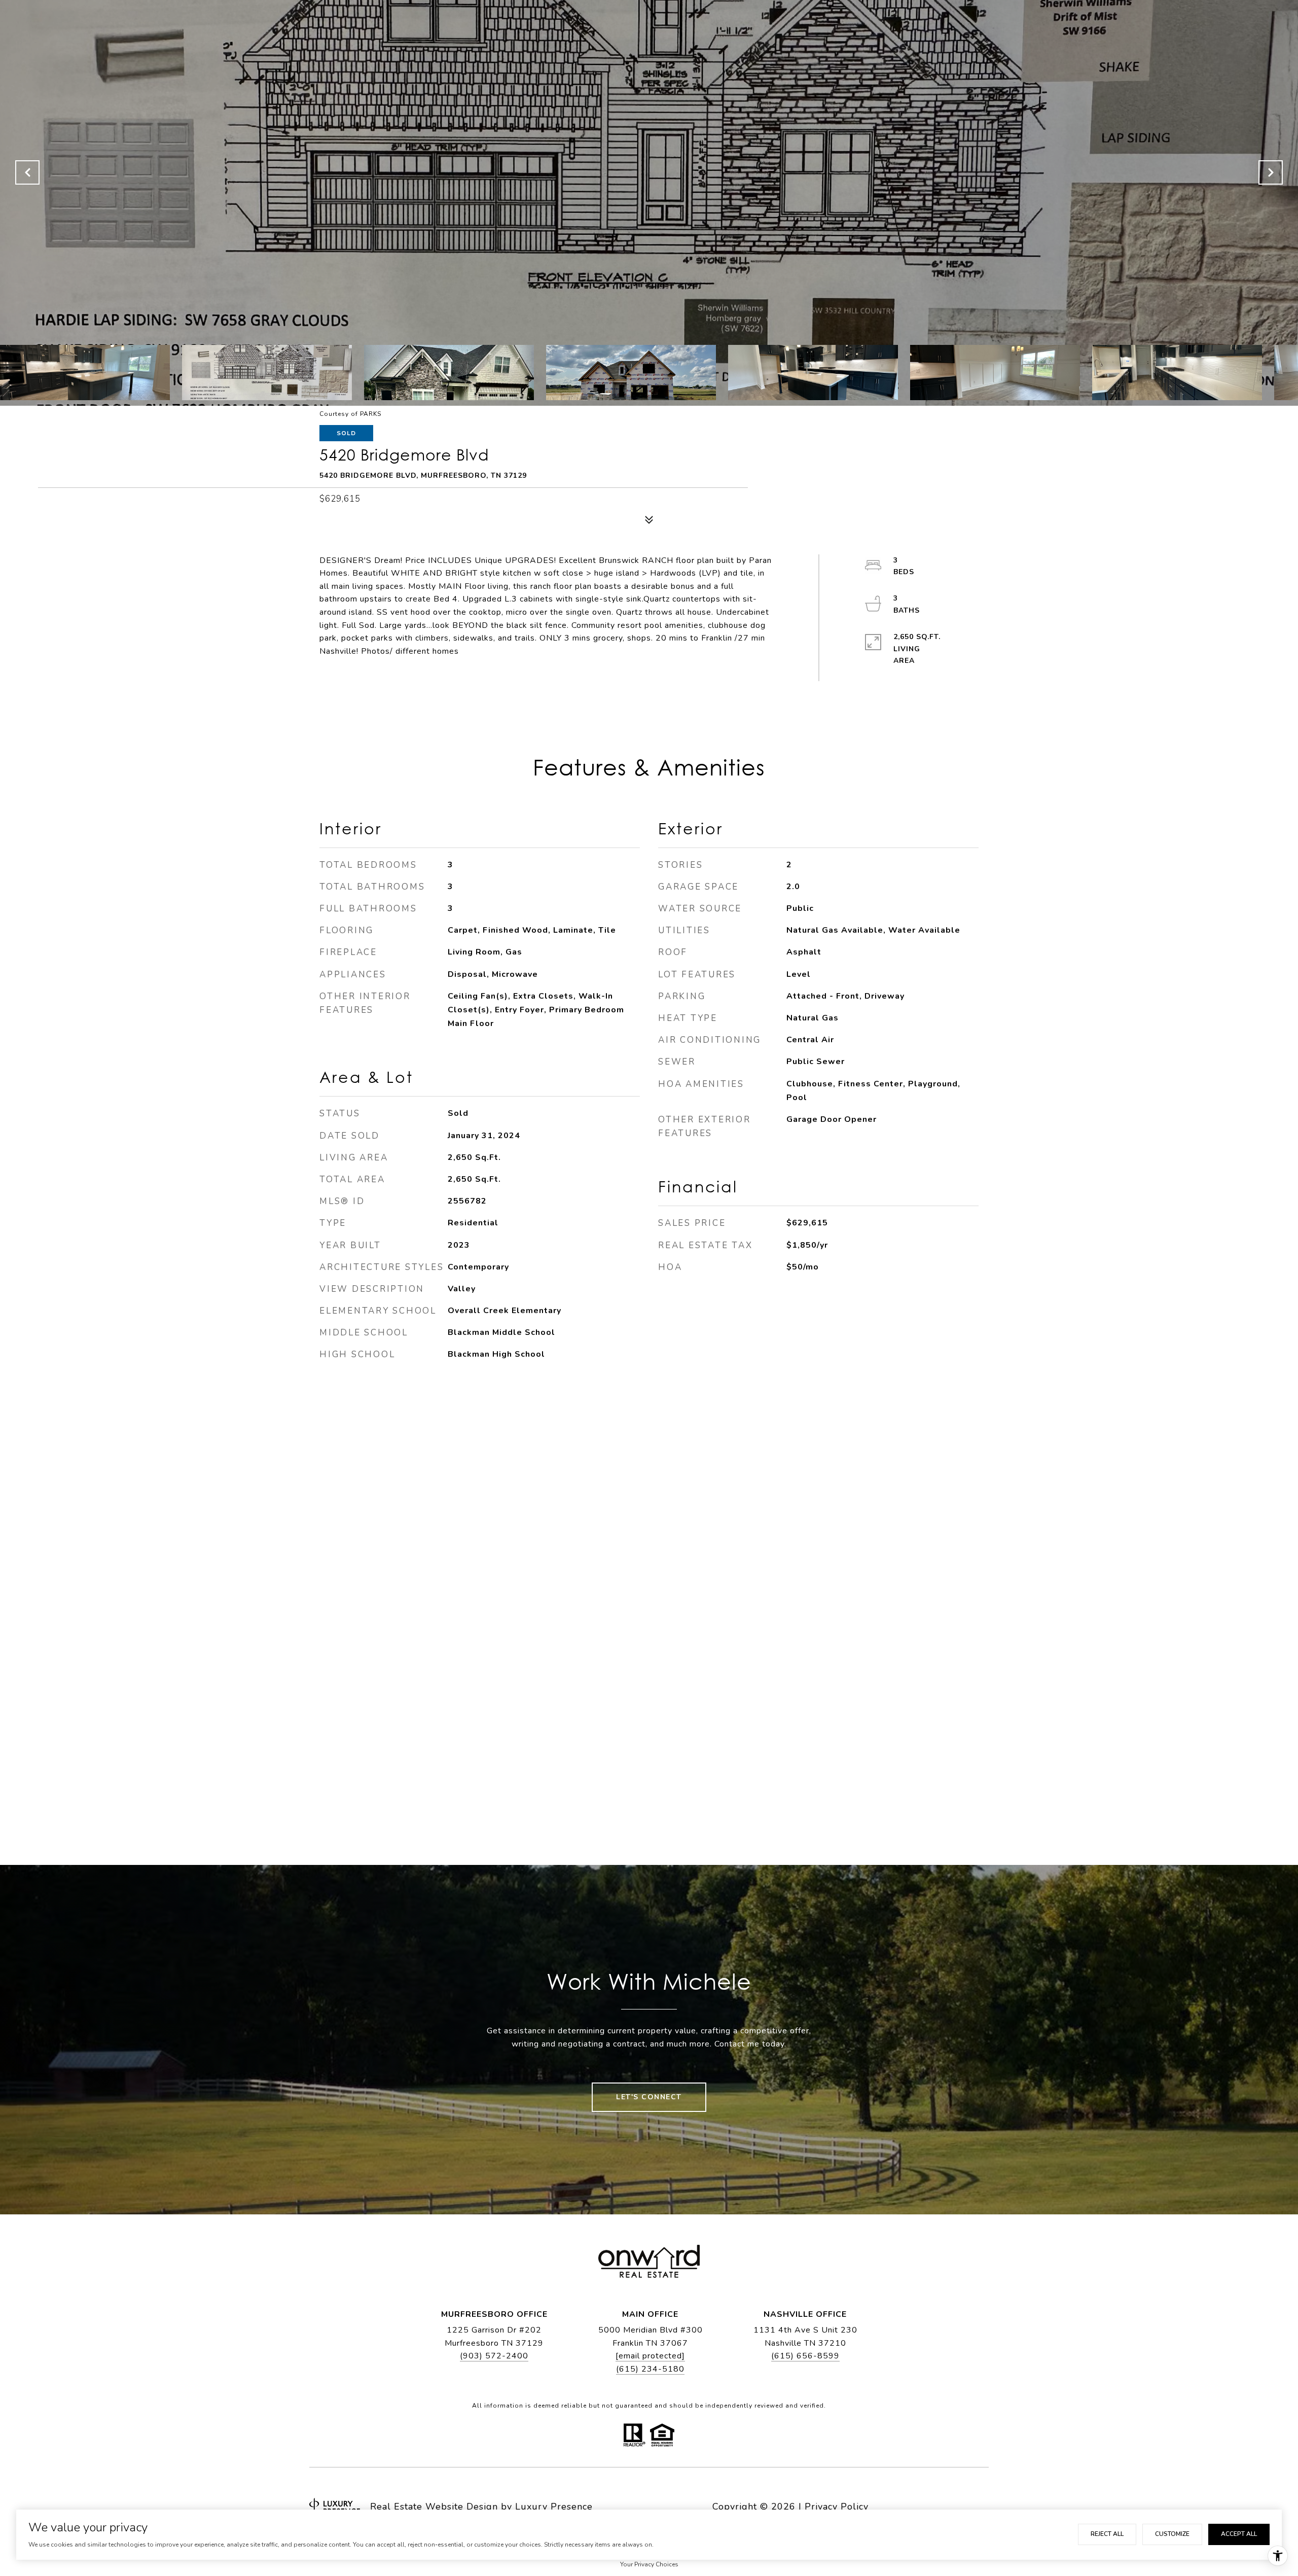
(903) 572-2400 (494, 2356)
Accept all (1239, 2534)
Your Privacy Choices (649, 2564)
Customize (1172, 2534)
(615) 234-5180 (650, 2369)
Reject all (1107, 2534)
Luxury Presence (554, 2507)
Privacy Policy (837, 2507)
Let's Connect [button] (649, 2097)
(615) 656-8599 (805, 2356)
